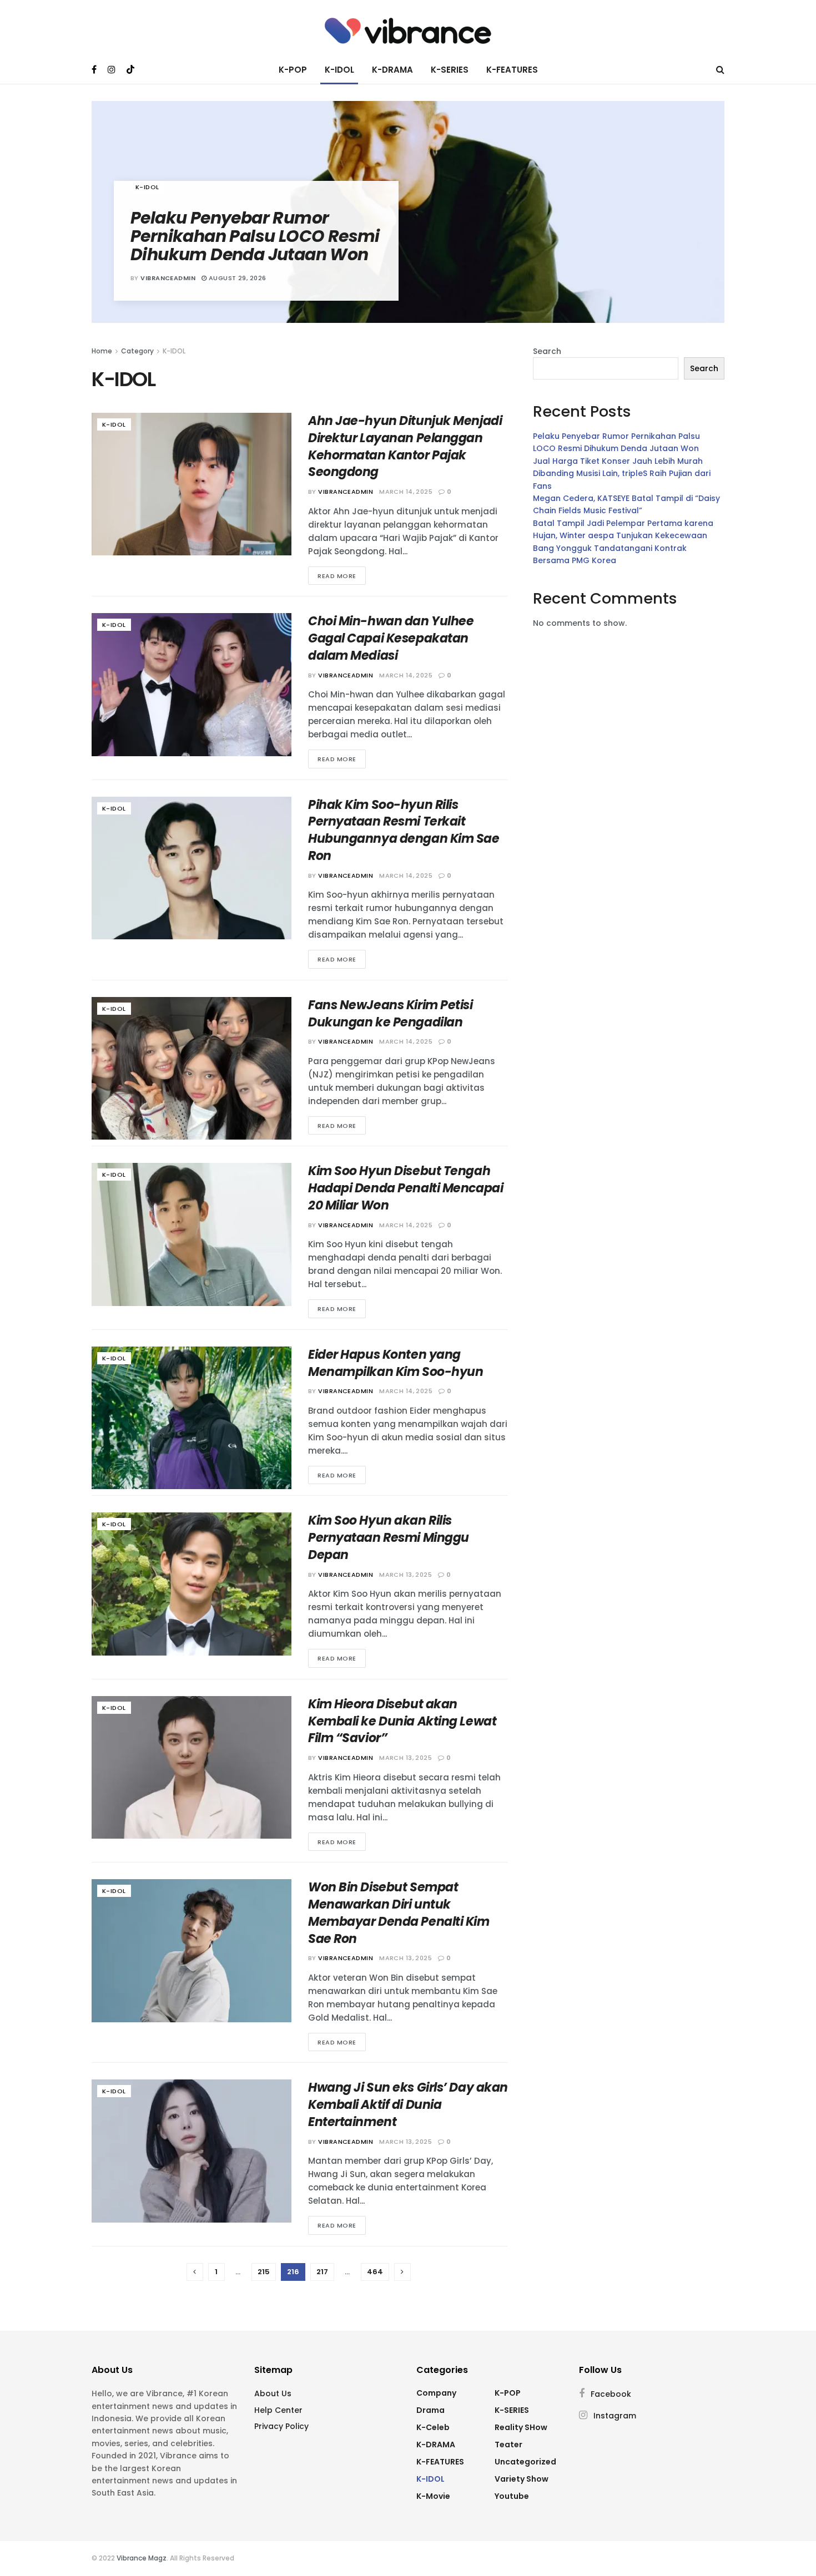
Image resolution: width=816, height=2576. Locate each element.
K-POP (293, 70)
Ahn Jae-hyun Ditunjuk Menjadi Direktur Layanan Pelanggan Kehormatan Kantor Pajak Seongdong (405, 446)
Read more (337, 576)
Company (436, 2393)
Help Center (278, 2410)
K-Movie (433, 2496)
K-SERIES (450, 70)
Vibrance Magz (142, 2558)
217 (322, 2272)
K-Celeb (433, 2427)
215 (264, 2272)
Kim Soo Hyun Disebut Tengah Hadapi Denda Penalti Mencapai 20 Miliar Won (406, 1188)
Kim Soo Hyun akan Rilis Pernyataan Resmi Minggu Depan (389, 1538)
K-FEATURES (512, 70)
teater (508, 2445)
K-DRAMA (392, 70)
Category (137, 351)
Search (547, 351)
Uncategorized (525, 2462)
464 (375, 2272)
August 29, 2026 (237, 278)
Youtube (512, 2496)
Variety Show (522, 2479)
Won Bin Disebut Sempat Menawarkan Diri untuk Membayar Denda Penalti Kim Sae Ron (399, 1913)
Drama (430, 2410)
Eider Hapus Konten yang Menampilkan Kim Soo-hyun (396, 1363)
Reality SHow (521, 2427)
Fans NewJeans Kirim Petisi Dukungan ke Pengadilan (391, 1014)
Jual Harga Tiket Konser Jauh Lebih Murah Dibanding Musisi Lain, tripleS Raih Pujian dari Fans (622, 474)
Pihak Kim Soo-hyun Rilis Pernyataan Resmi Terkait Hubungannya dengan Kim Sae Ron (404, 830)
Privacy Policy (281, 2426)
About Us (273, 2393)
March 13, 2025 (406, 1575)
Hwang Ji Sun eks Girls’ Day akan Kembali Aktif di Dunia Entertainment (408, 2105)
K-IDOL (339, 70)
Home (102, 351)
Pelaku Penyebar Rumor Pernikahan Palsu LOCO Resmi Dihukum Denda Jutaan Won (255, 236)
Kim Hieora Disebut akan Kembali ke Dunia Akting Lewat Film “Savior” (402, 1721)
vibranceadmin (168, 278)
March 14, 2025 (406, 492)
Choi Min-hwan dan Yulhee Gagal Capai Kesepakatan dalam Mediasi (391, 638)
